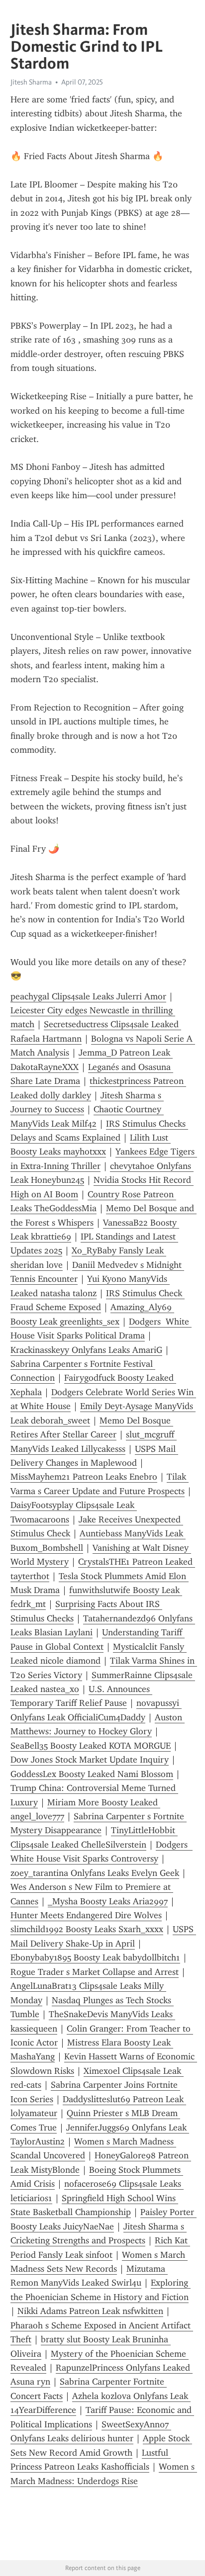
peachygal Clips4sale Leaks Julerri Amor (88, 996)
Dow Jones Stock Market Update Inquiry (90, 1760)
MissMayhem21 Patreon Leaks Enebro (84, 1477)
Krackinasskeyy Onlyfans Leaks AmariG (86, 1350)
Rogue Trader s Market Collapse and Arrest (95, 1972)
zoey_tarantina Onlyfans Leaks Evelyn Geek (95, 1873)
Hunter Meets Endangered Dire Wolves (86, 1915)
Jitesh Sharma (31, 82)
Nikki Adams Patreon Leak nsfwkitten (90, 2311)
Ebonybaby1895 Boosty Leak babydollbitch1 (95, 1957)
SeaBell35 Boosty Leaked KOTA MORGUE (91, 1746)
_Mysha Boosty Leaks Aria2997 (108, 1901)
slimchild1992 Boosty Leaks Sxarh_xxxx (87, 1929)
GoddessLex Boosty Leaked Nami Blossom (92, 1774)
